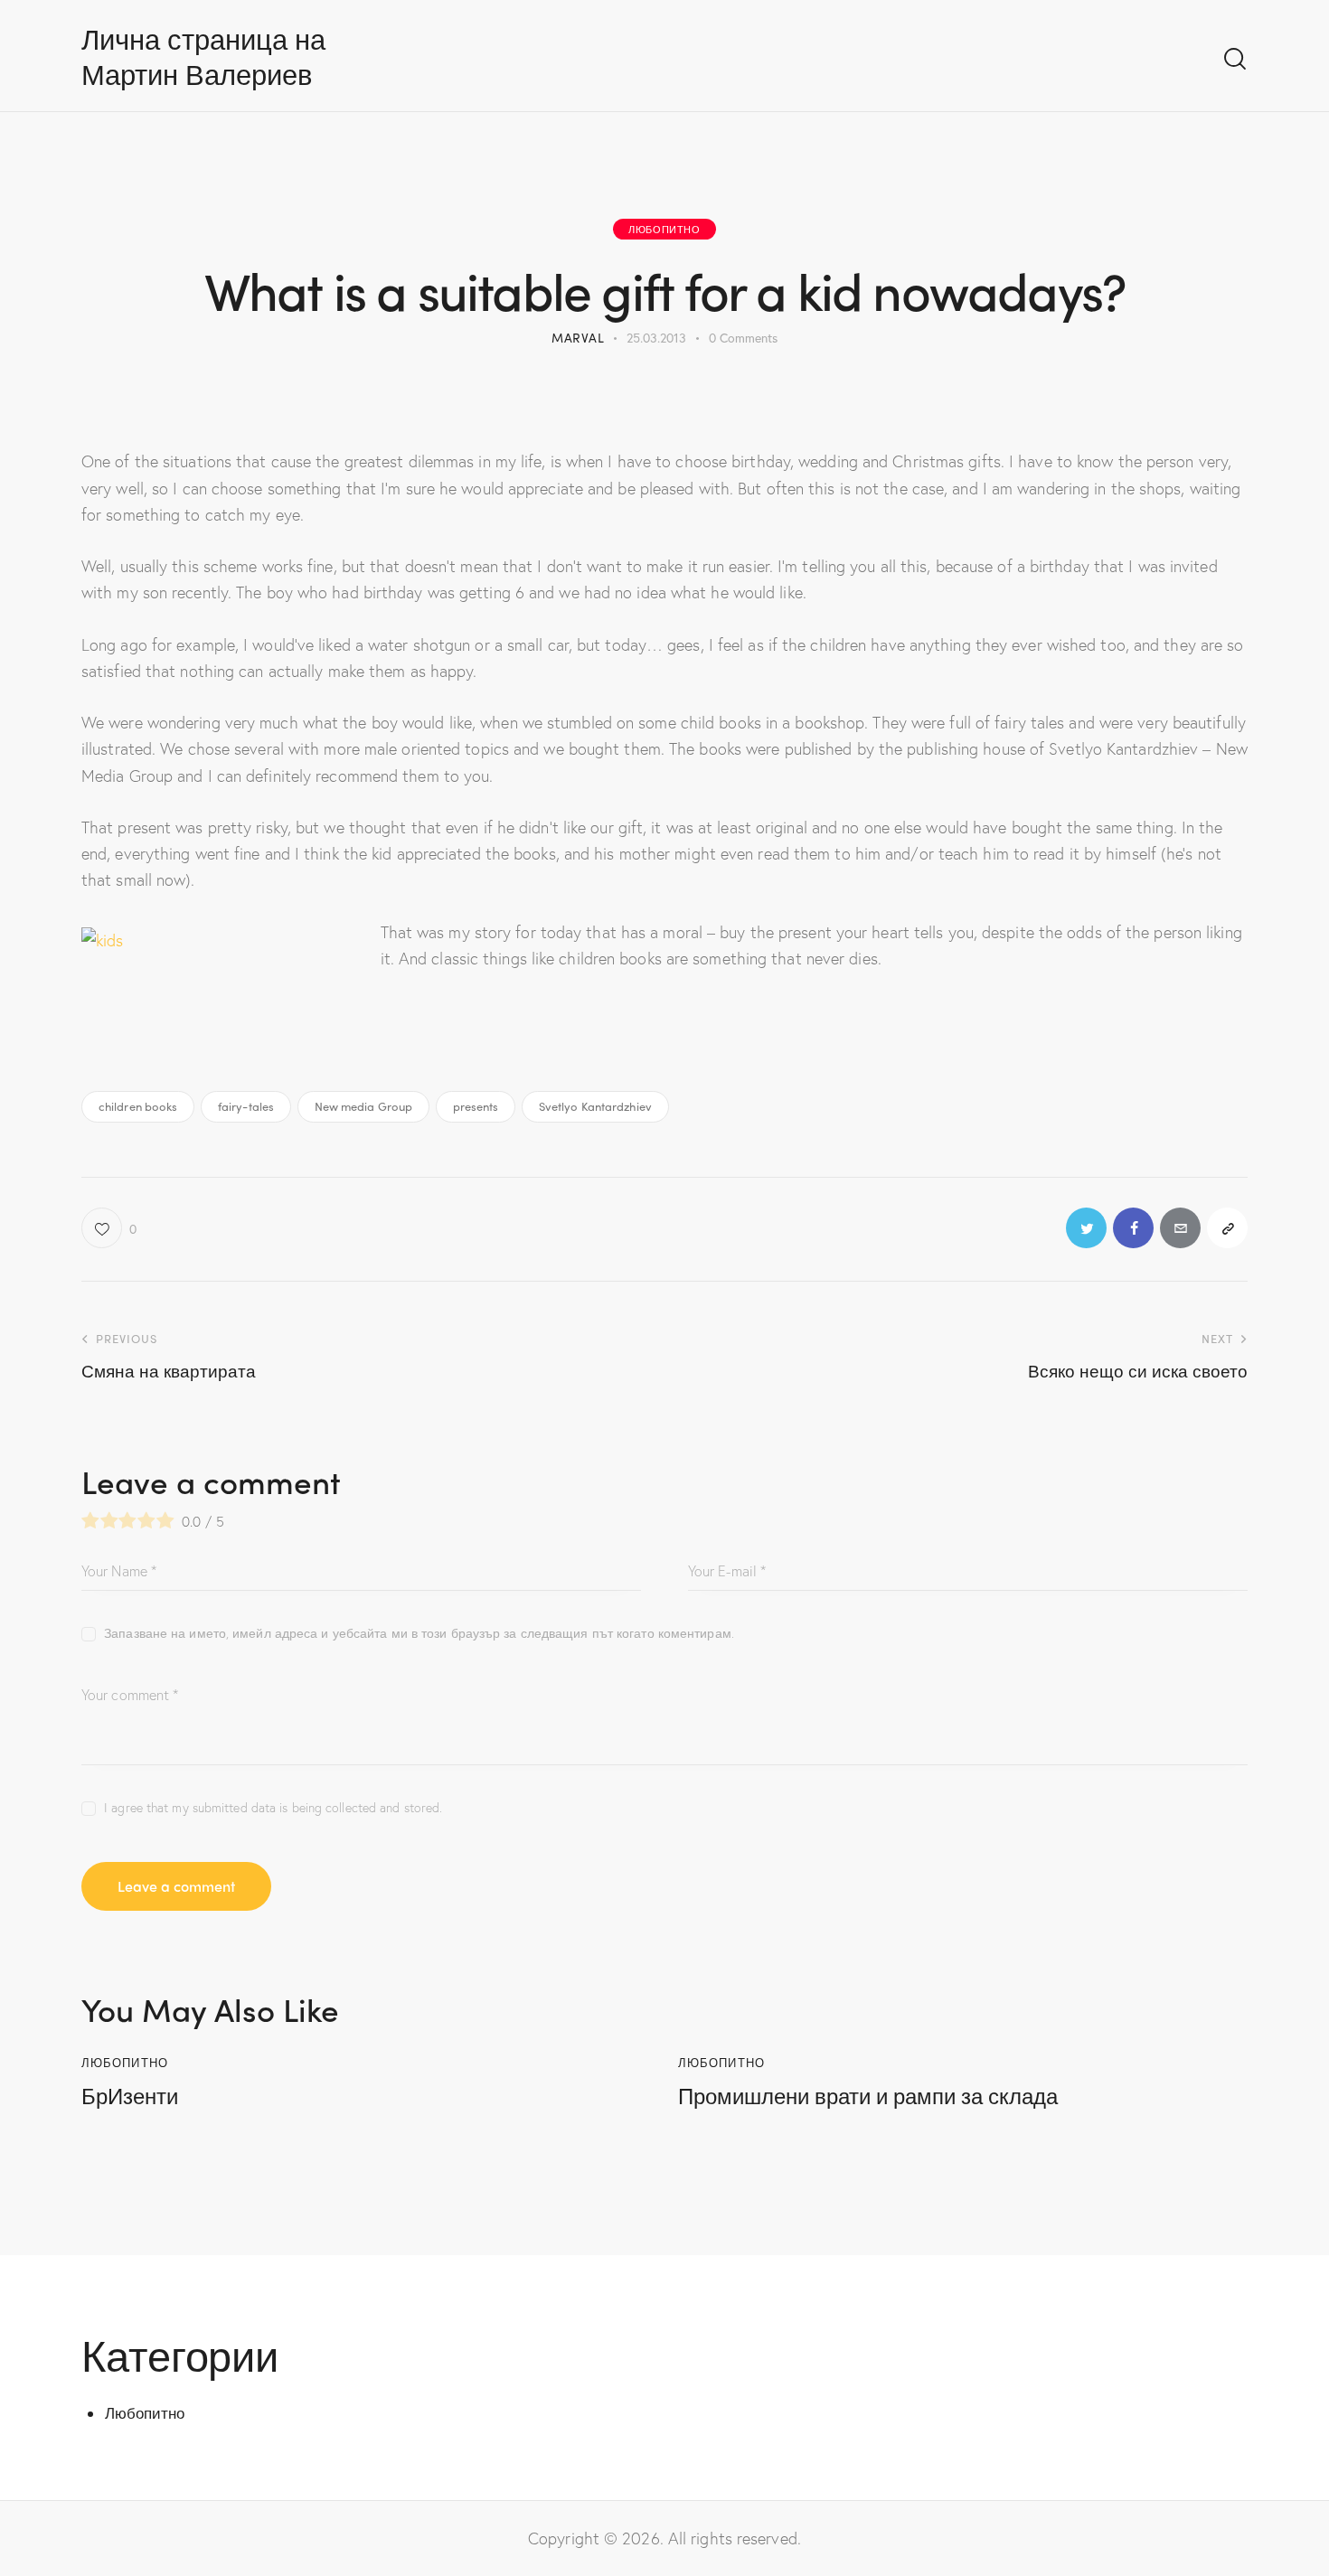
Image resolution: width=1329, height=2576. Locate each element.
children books (138, 1106)
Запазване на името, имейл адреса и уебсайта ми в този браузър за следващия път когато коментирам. (419, 1633)
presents (476, 1106)
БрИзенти (130, 2096)
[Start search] (1235, 59)
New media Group (364, 1106)
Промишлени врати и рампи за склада (868, 2096)
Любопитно (664, 229)
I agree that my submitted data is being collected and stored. (273, 1807)
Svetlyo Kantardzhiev (595, 1106)
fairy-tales (246, 1106)
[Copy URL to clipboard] (1227, 1228)
